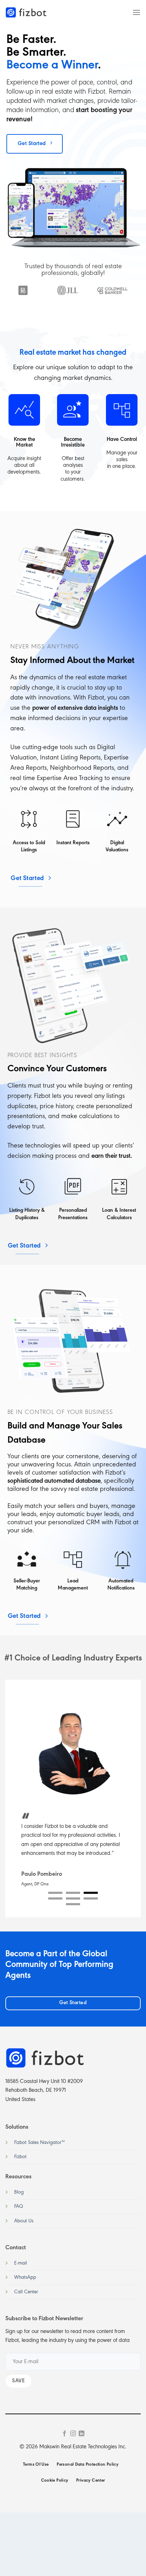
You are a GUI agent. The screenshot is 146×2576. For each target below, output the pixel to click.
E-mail (21, 2263)
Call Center (26, 2292)
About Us (24, 2221)
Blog (19, 2192)
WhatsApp (25, 2278)
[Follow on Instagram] (73, 2434)
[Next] (131, 300)
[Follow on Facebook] (64, 2434)
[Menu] (136, 12)
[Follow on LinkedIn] (82, 2434)
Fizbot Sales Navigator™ (40, 2143)
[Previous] (4, 300)
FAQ (19, 2207)
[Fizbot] (27, 12)
